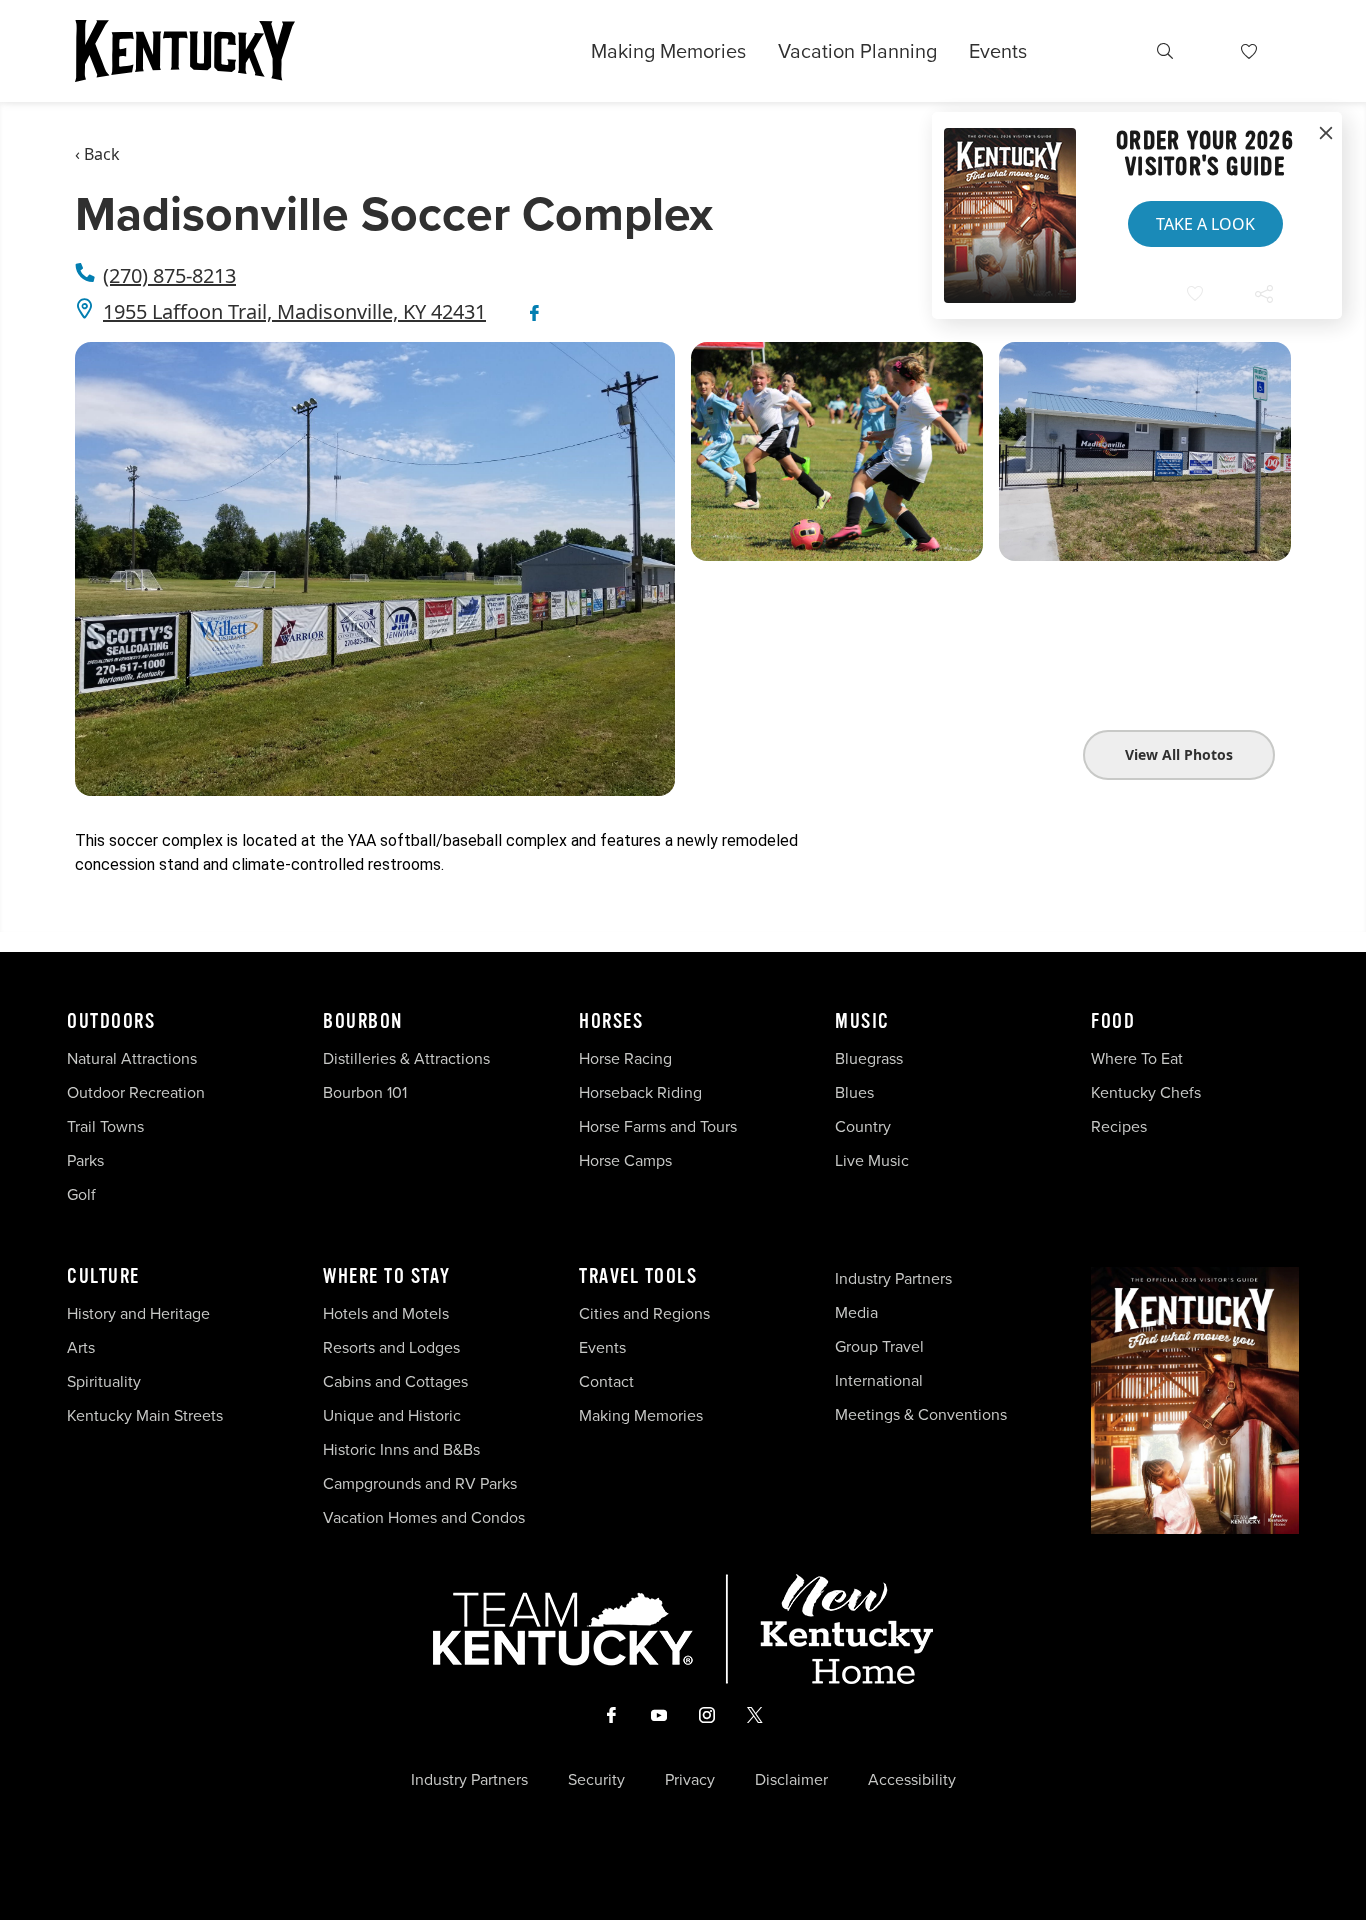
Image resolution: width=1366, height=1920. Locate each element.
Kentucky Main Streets (145, 1415)
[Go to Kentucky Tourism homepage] (185, 51)
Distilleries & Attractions (406, 1058)
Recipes (1121, 1126)
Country (863, 1126)
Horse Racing (625, 1058)
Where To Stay (387, 1277)
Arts (81, 1347)
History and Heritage (140, 1313)
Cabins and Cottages (395, 1381)
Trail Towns (105, 1126)
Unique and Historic (392, 1415)
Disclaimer (791, 1780)
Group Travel (879, 1346)
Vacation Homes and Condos (424, 1517)
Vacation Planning (857, 51)
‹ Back (97, 154)
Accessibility (912, 1780)
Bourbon (363, 1022)
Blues (854, 1092)
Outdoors (111, 1022)
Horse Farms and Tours (658, 1126)
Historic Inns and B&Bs (401, 1449)
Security (596, 1780)
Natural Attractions (132, 1058)
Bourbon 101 (365, 1092)
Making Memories (668, 51)
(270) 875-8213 (169, 275)
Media (856, 1312)
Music (862, 1022)
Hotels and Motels (386, 1313)
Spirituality (106, 1381)
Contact (606, 1381)
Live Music (872, 1160)
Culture (103, 1277)
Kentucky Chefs (1146, 1092)
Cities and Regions (644, 1313)
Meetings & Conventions (921, 1414)
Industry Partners (893, 1278)
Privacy (690, 1780)
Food (1113, 1022)
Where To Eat (1137, 1058)
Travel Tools (638, 1277)
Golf (81, 1194)
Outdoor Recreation (136, 1092)
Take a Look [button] (1205, 224)
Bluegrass (869, 1058)
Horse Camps (625, 1160)
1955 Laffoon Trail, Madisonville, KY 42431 (294, 311)
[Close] (1326, 134)
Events (998, 51)
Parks (85, 1160)
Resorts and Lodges (391, 1347)
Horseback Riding (640, 1092)
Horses (611, 1022)
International (879, 1380)
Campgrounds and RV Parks (420, 1483)
